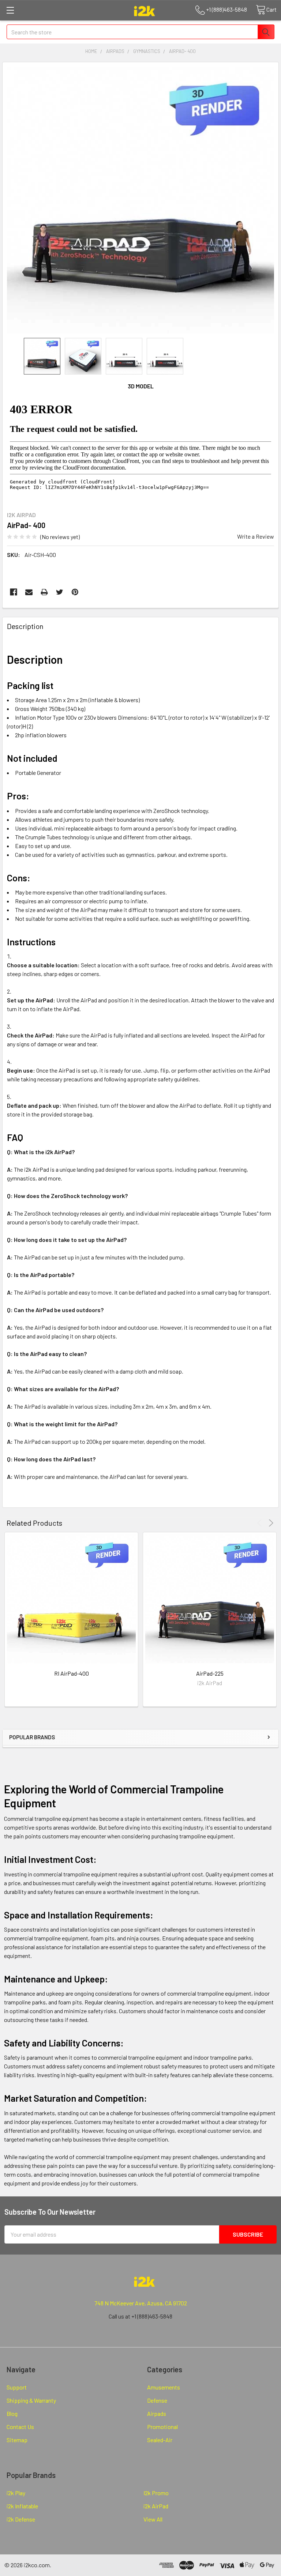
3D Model (141, 386)
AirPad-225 (210, 1673)
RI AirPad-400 (72, 1673)
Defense (157, 2400)
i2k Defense (21, 2519)
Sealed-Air (160, 2440)
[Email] (29, 592)
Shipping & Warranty (31, 2400)
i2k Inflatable (22, 2506)
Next (270, 1523)
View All (153, 2519)
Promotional (162, 2427)
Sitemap (17, 2440)
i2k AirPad (156, 2506)
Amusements (164, 2387)
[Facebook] (14, 592)
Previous (261, 1523)
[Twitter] (60, 592)
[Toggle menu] (10, 10)
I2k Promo (156, 2493)
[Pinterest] (75, 592)
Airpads (157, 2413)
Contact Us (20, 2427)
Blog (12, 2413)
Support (17, 2387)
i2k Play (16, 2493)
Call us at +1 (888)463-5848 (140, 2316)
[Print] (44, 592)
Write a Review (256, 536)
